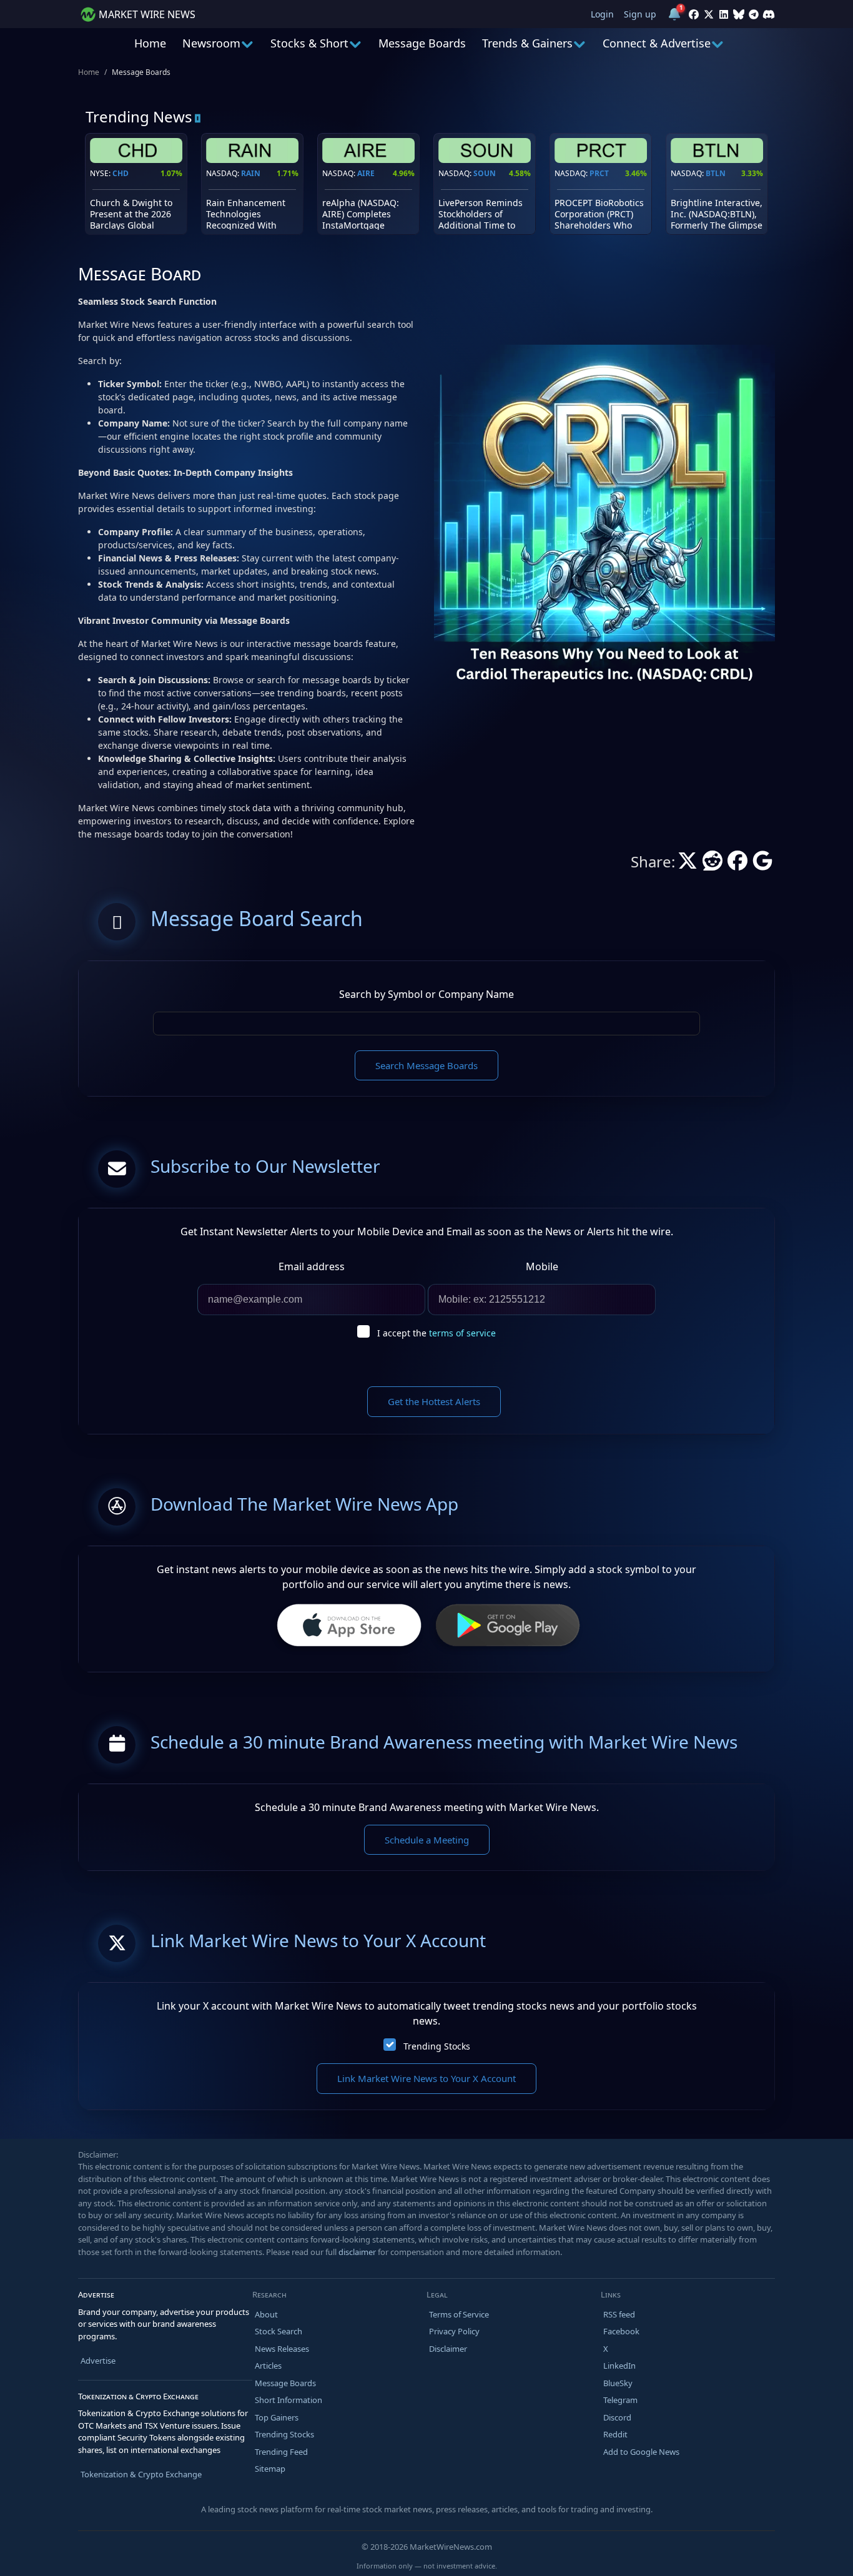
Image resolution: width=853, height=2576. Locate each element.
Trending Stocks (437, 2046)
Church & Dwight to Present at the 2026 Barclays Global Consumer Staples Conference (131, 225)
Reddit (615, 2434)
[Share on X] (688, 864)
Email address (312, 1266)
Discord (617, 2417)
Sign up (640, 14)
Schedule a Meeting (427, 1840)
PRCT (599, 173)
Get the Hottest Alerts (434, 1401)
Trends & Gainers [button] (527, 43)
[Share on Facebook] (737, 864)
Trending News (139, 116)
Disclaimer (448, 2349)
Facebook (621, 2331)
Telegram (620, 2400)
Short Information (288, 2400)
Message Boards (422, 43)
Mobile (542, 1266)
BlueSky (618, 2383)
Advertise (98, 2361)
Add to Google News (641, 2452)
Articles (268, 2366)
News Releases (282, 2349)
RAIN (251, 173)
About (266, 2314)
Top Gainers (277, 2417)
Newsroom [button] (211, 43)
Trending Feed (281, 2452)
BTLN (716, 173)
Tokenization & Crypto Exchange (141, 2474)
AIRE (366, 173)
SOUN (485, 173)
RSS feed (619, 2314)
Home (150, 43)
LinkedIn (619, 2366)
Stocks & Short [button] (309, 43)
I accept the (436, 1333)
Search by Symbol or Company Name (426, 994)
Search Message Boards (426, 1065)
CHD (121, 173)
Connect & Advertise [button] (657, 43)
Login (602, 14)
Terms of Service (459, 2314)
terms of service (462, 1333)
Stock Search (279, 2331)
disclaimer (357, 2252)
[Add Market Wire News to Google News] (762, 864)
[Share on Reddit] (712, 864)
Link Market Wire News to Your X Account (426, 2078)
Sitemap (270, 2469)
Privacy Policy (454, 2331)
